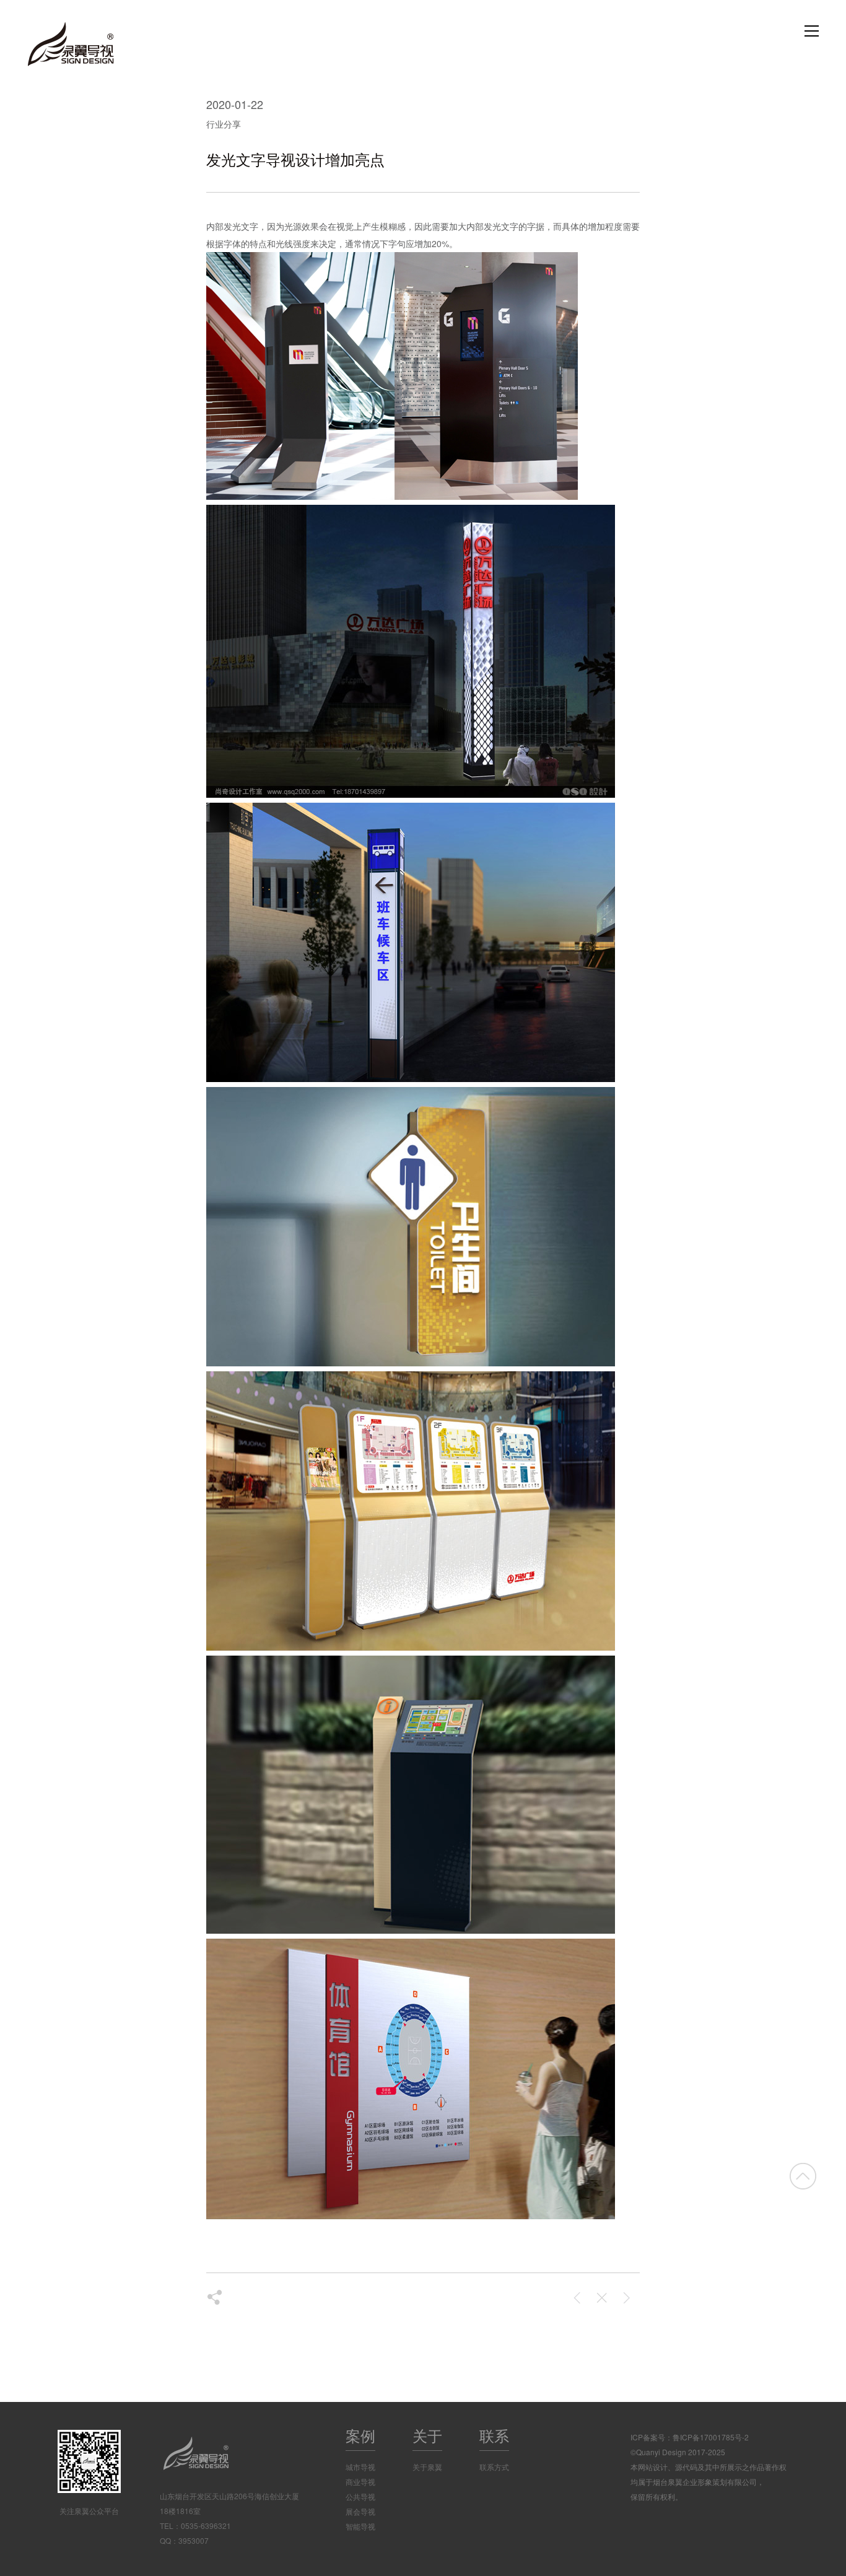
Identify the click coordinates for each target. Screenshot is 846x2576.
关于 (427, 2435)
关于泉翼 (427, 2467)
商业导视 (360, 2482)
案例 (360, 2435)
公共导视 (360, 2496)
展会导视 (360, 2511)
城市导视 (360, 2467)
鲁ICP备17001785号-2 (711, 2437)
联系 (494, 2435)
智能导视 (360, 2526)
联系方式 (494, 2467)
